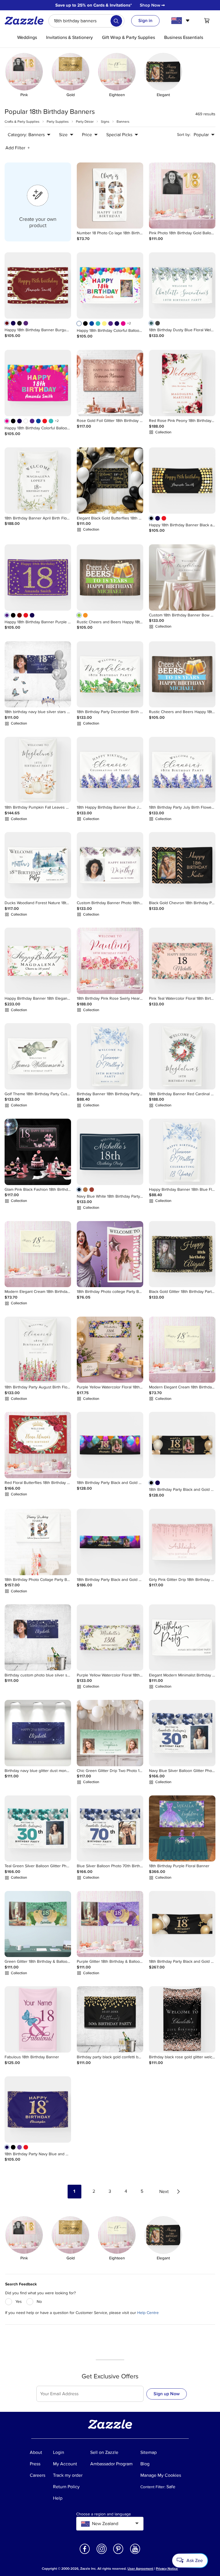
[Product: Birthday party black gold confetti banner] (110, 2019)
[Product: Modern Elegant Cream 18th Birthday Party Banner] (38, 1254)
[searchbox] (86, 21)
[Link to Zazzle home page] (26, 21)
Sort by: (184, 135)
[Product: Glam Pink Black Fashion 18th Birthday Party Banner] (38, 1152)
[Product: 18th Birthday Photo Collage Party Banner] (38, 1542)
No (39, 2302)
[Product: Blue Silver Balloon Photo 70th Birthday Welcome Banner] (110, 1829)
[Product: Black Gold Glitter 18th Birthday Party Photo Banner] (182, 1254)
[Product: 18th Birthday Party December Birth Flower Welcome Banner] (110, 674)
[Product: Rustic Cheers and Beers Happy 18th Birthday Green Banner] (110, 577)
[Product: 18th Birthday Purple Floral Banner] (182, 1829)
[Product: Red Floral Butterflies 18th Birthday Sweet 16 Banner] (38, 1445)
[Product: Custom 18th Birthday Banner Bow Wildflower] (182, 577)
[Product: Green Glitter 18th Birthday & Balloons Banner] (38, 1924)
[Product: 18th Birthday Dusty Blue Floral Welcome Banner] (182, 285)
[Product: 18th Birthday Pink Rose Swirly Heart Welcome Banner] (110, 961)
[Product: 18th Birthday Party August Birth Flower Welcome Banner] (38, 1350)
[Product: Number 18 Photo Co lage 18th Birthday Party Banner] (110, 196)
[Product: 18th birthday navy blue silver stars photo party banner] (38, 674)
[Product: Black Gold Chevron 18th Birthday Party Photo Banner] (182, 865)
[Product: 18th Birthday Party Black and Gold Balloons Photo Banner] (110, 1445)
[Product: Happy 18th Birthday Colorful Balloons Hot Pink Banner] (38, 383)
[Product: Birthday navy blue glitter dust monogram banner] (38, 1733)
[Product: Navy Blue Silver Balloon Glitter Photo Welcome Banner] (182, 1733)
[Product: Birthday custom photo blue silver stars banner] (38, 1638)
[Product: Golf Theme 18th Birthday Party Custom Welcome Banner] (38, 1056)
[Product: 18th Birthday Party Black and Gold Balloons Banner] (182, 1924)
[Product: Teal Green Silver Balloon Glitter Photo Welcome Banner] (38, 1829)
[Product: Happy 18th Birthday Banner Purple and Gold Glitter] (38, 577)
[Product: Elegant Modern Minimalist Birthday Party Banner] (182, 1638)
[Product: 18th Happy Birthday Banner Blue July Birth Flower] (110, 770)
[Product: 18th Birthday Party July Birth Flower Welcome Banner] (182, 770)
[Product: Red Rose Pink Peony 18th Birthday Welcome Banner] (182, 383)
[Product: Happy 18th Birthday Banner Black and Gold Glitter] (182, 481)
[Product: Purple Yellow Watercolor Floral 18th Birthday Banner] (110, 1350)
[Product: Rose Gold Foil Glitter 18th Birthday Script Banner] (110, 383)
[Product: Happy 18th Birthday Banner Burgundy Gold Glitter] (38, 285)
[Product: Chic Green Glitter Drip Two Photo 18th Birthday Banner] (110, 1733)
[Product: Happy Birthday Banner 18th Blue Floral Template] (182, 1152)
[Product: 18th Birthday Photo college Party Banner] (110, 1254)
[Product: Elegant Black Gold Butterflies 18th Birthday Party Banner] (110, 481)
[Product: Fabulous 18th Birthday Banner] (38, 2019)
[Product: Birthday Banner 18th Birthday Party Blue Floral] (110, 1056)
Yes (19, 2302)
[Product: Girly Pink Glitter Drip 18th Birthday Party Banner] (182, 1542)
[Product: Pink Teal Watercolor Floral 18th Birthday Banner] (182, 961)
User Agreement (140, 2569)
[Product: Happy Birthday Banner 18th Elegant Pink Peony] (38, 961)
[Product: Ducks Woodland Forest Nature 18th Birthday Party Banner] (38, 865)
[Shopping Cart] (207, 21)
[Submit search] (116, 21)
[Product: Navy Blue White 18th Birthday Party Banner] (110, 1152)
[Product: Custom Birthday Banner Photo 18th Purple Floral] (110, 865)
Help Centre (148, 2313)
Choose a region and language (104, 2514)
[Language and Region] (181, 21)
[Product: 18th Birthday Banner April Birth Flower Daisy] (38, 481)
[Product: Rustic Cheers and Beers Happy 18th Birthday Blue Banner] (182, 674)
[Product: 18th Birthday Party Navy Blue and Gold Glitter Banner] (38, 2109)
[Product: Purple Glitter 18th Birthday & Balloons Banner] (110, 1924)
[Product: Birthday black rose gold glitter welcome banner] (182, 2019)
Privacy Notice (167, 2569)
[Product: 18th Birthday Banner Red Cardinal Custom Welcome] (182, 1056)
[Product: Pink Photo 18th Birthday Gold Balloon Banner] (182, 196)
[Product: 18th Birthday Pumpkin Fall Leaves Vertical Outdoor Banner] (38, 770)
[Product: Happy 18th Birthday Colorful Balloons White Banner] (110, 285)
